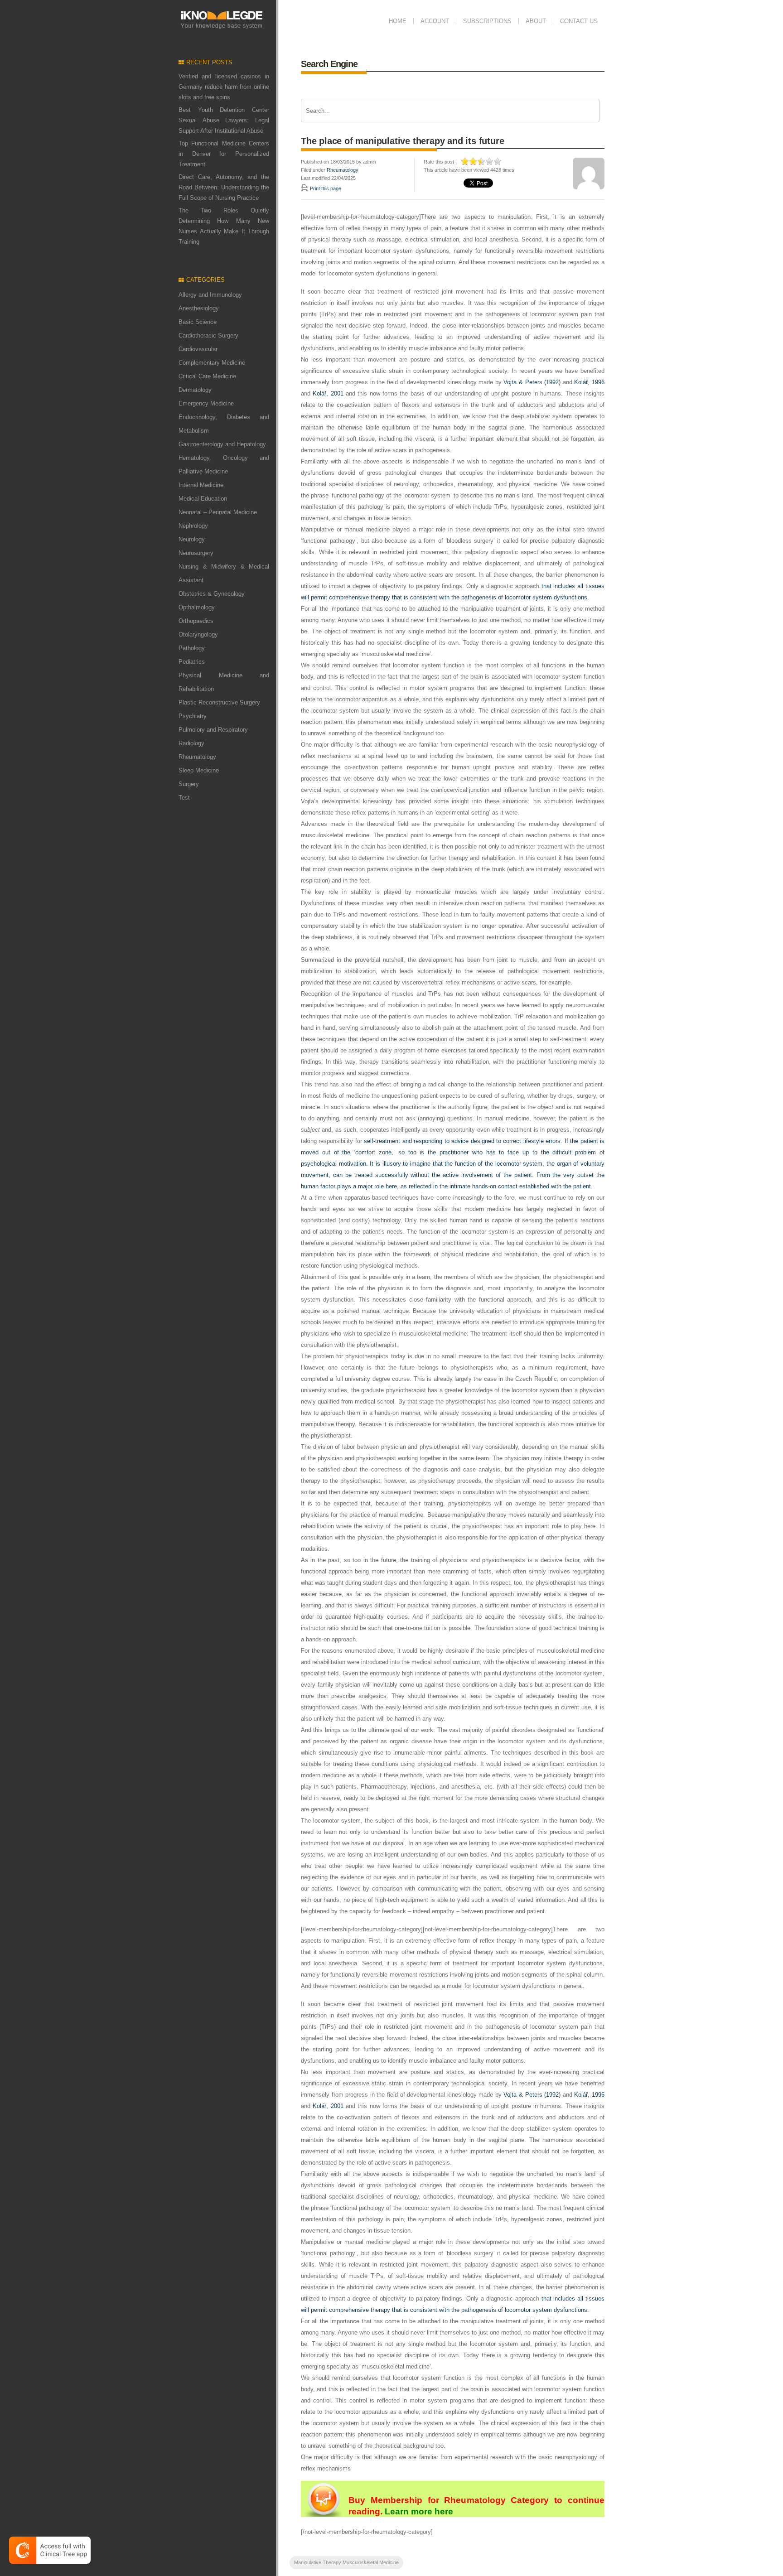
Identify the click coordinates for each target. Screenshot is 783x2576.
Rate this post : (440, 162)
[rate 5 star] (498, 161)
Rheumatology (197, 757)
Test (184, 798)
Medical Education (203, 499)
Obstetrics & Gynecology (212, 594)
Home (398, 21)
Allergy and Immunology (210, 295)
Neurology (192, 539)
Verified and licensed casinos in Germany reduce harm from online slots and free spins (224, 87)
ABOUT (536, 21)
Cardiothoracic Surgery (208, 335)
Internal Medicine (201, 485)
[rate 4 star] (490, 161)
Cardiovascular (198, 349)
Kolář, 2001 (328, 393)
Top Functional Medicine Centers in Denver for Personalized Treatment (224, 154)
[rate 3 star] (482, 161)
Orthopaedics (196, 621)
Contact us (579, 21)
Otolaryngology (198, 634)
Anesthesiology (199, 308)
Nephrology (193, 526)
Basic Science (198, 322)
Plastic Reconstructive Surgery (219, 702)
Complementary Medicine (212, 363)
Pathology (192, 648)
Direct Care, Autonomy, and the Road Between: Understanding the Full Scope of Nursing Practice (224, 187)
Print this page (326, 188)
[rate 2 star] (474, 161)
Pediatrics (192, 662)
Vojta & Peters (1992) (532, 382)
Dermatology (195, 390)
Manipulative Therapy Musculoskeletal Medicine (346, 2562)
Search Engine (329, 64)
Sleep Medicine (199, 770)
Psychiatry (193, 716)
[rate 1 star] (465, 161)
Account (435, 21)
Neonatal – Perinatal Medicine (218, 512)
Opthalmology (197, 607)
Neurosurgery (196, 553)
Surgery (189, 784)
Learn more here (419, 2511)
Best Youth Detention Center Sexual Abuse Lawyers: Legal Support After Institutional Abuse (224, 120)
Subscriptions (487, 21)
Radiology (191, 743)
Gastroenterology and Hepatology (222, 444)
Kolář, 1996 (589, 382)
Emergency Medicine (206, 403)
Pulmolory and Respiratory (213, 730)
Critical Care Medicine (207, 376)
